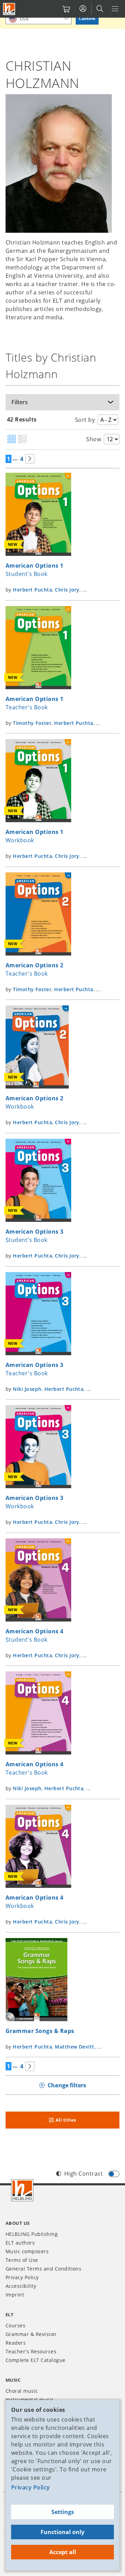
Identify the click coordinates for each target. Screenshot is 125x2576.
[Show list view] (22, 439)
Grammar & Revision (31, 2334)
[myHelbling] (83, 9)
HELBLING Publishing (32, 2234)
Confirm (87, 19)
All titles (66, 2120)
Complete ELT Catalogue (36, 2360)
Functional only (62, 2532)
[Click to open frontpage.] (9, 9)
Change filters (67, 2085)
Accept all (63, 2552)
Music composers (27, 2251)
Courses (15, 2325)
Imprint (15, 2295)
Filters (20, 402)
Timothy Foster (32, 723)
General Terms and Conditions (43, 2269)
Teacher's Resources (31, 2351)
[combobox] (39, 19)
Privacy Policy (31, 2487)
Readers (16, 2343)
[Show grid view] (12, 439)
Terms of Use (22, 2260)
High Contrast (84, 2174)
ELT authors (20, 2243)
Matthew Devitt (75, 2047)
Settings (63, 2512)
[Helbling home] (22, 2190)
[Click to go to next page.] (30, 459)
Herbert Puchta (32, 590)
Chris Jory (67, 590)
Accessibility (21, 2286)
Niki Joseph (27, 1389)
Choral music (22, 2391)
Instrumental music (30, 2400)
